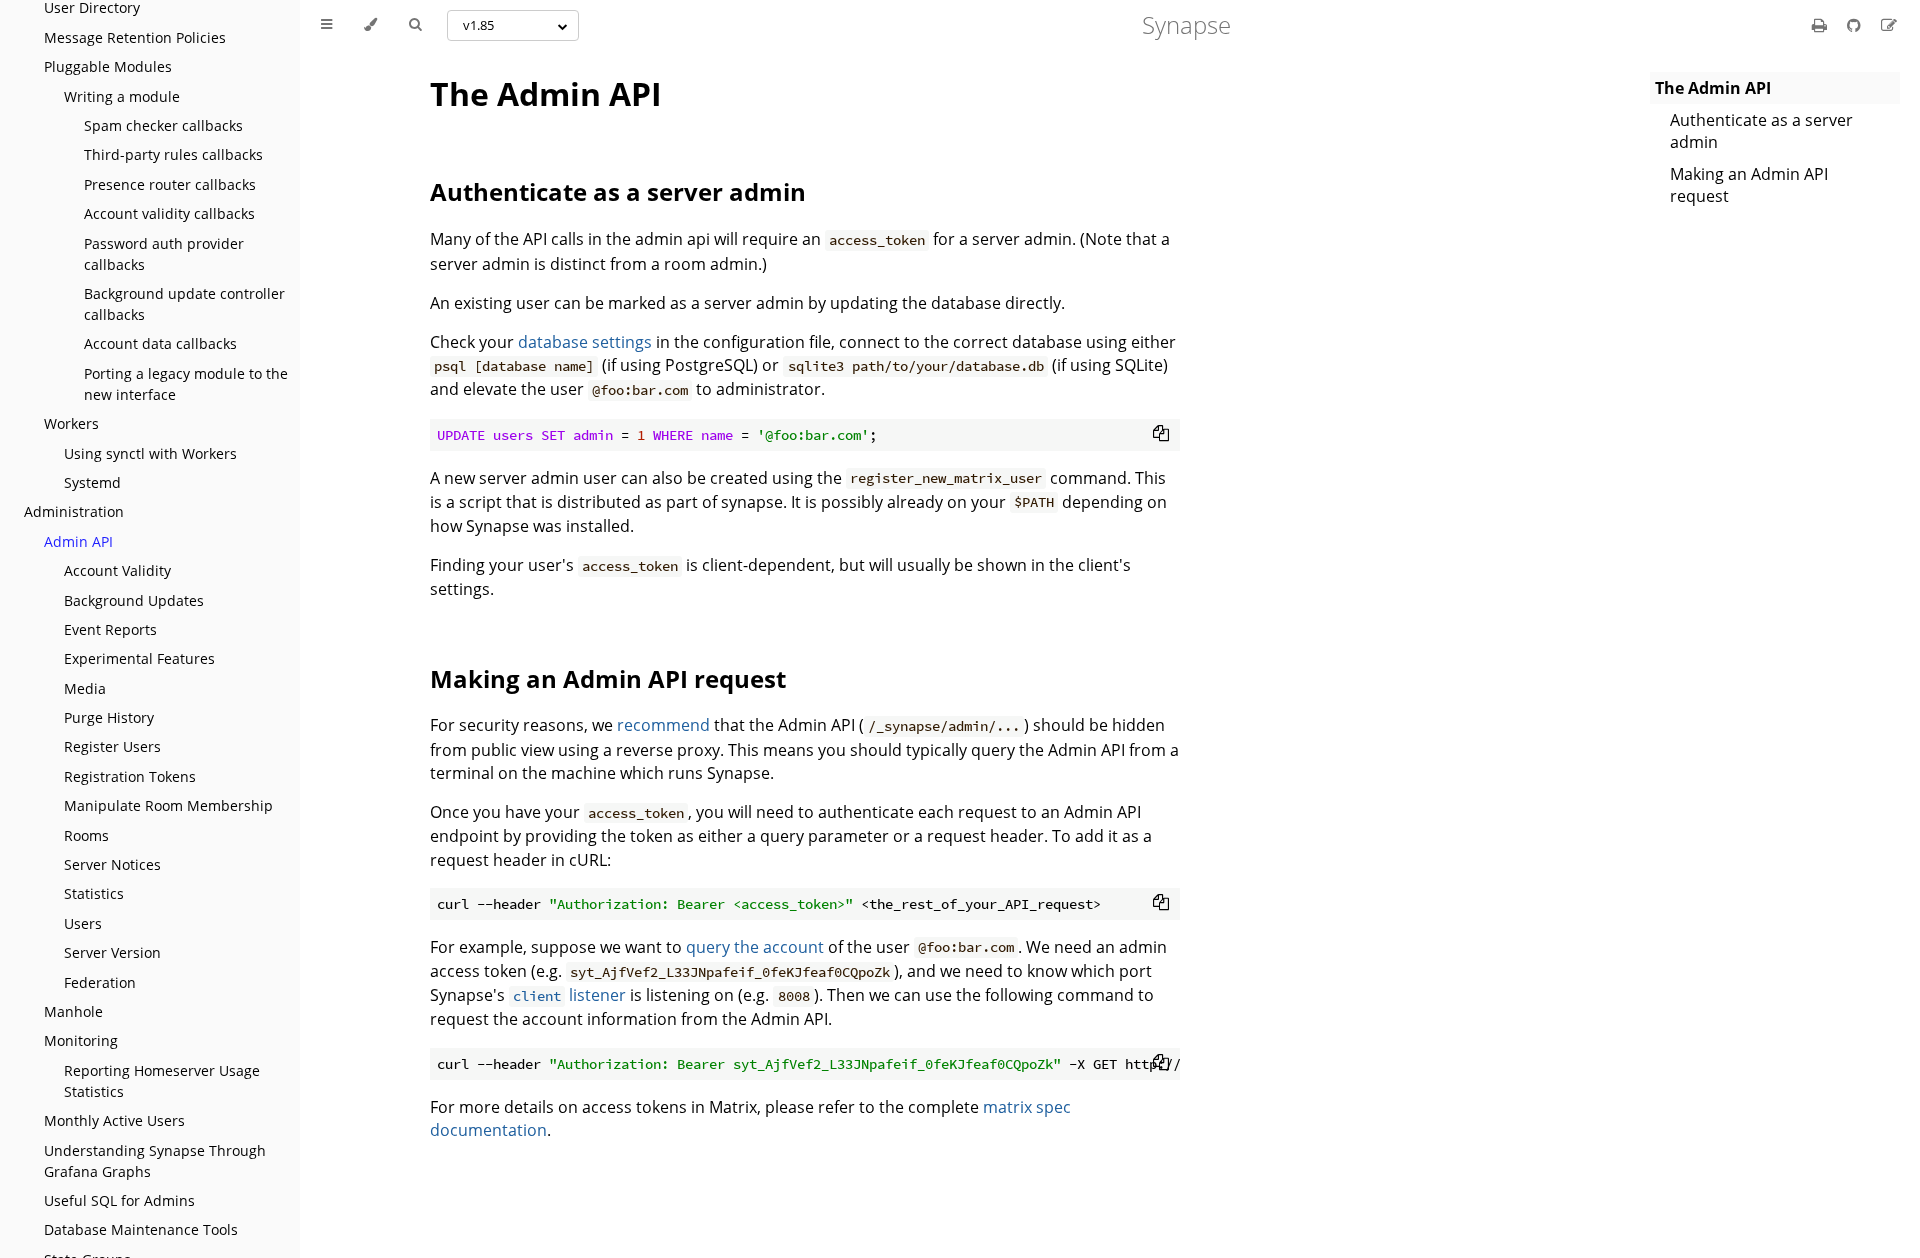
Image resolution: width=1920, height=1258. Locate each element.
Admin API (78, 541)
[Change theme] (370, 25)
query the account (755, 947)
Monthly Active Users (114, 1120)
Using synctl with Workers (150, 453)
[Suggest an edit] (1889, 25)
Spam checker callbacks (163, 125)
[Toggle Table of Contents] (326, 25)
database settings (585, 342)
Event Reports (110, 629)
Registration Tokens (130, 776)
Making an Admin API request (1749, 185)
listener (569, 995)
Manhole (73, 1011)
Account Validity (117, 570)
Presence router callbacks (170, 184)
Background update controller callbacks (184, 304)
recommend (663, 725)
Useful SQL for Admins (119, 1200)
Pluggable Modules (108, 66)
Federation (100, 982)
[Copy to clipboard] (1161, 433)
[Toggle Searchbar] (415, 25)
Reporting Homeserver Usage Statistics (162, 1081)
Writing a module (122, 96)
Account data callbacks (160, 343)
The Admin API (546, 93)
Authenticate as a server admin (1761, 131)
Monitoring (81, 1040)
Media (85, 688)
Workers (71, 423)
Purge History (109, 717)
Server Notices (112, 864)
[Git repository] (1856, 25)
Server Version (112, 952)
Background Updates (134, 600)
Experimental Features (139, 658)
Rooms (86, 835)
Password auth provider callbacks (164, 254)
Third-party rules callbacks (173, 154)
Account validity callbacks (169, 213)
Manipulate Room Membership (168, 805)
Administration (74, 511)
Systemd (92, 482)
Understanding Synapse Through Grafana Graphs (155, 1161)
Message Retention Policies (135, 37)
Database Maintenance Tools (141, 1229)
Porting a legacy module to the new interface (186, 384)
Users (83, 923)
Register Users (112, 746)
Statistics (94, 893)
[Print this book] (1821, 25)
